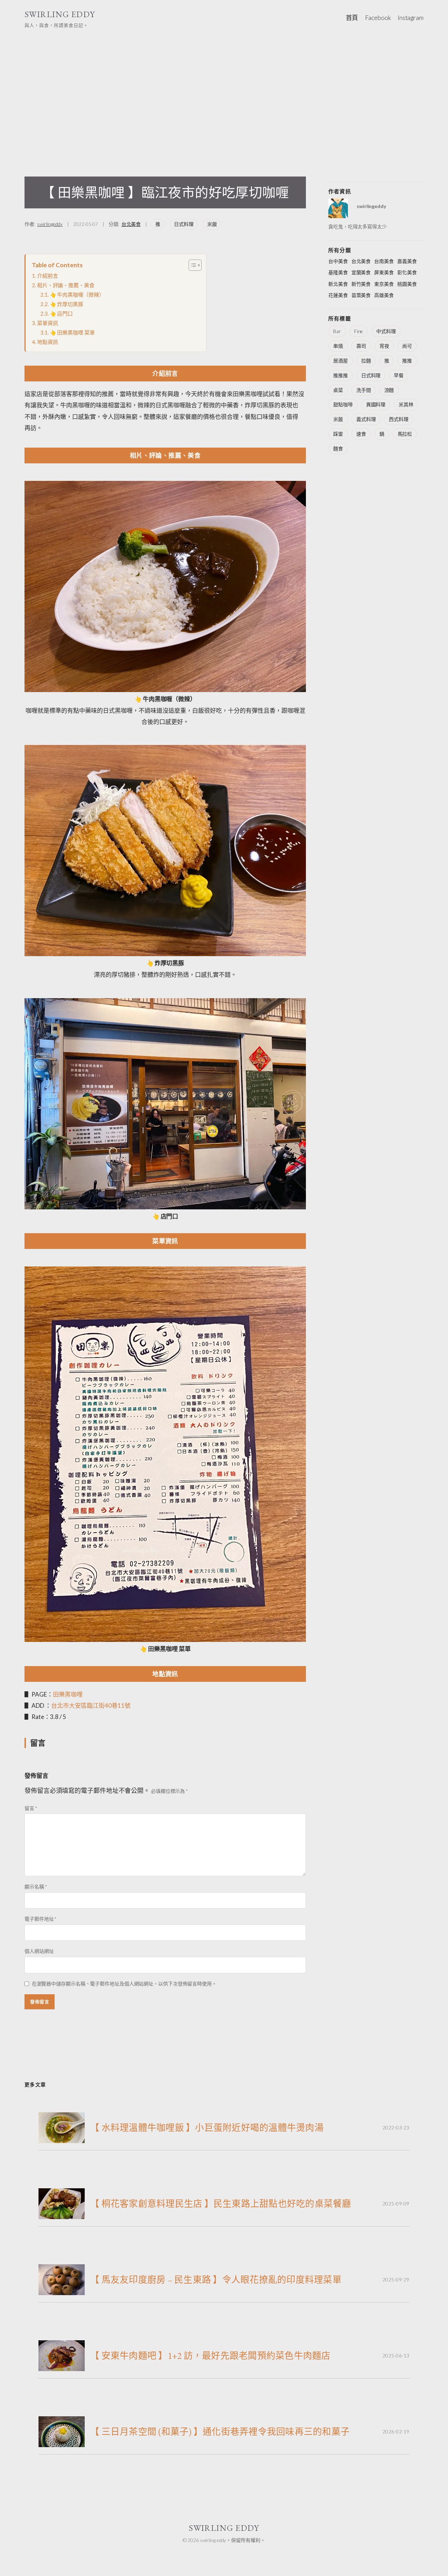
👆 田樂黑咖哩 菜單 (72, 332)
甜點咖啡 (343, 404)
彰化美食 (407, 272)
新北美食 (338, 284)
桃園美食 (407, 284)
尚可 (407, 346)
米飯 (212, 224)
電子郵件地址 (41, 1919)
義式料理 (366, 419)
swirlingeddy (50, 224)
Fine (359, 331)
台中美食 (338, 261)
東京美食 (384, 284)
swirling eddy (60, 14)
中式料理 (386, 331)
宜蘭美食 (361, 272)
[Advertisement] (224, 93)
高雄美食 (384, 295)
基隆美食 (338, 272)
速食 (361, 434)
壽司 (361, 346)
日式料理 (184, 224)
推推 (407, 361)
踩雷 (338, 434)
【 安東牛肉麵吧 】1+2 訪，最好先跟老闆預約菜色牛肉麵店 (211, 2356)
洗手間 (364, 390)
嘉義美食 (407, 261)
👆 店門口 (61, 313)
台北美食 (131, 224)
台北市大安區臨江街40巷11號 (91, 1705)
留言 (31, 1808)
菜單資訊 (47, 323)
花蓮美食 (338, 295)
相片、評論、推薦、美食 (66, 285)
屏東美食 (384, 272)
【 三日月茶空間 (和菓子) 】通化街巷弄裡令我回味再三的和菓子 (220, 2432)
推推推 (341, 375)
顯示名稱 (36, 1887)
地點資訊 (47, 342)
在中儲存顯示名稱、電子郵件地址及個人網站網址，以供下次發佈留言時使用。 (124, 1984)
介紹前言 (47, 276)
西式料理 (399, 419)
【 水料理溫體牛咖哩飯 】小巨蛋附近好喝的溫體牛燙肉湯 (207, 2128)
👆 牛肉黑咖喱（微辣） (77, 295)
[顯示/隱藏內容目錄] (192, 265)
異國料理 (376, 404)
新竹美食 (361, 284)
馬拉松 (405, 434)
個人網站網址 (39, 1951)
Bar (337, 331)
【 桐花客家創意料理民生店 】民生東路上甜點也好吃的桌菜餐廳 (221, 2204)
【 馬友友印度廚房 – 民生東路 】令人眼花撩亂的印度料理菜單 (216, 2280)
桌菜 (338, 390)
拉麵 (366, 361)
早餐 (399, 375)
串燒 (338, 346)
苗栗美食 (361, 295)
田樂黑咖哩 (68, 1694)
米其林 (406, 404)
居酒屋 (341, 361)
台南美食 (384, 261)
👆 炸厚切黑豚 (66, 304)
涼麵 (389, 390)
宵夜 (384, 346)
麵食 (338, 448)
